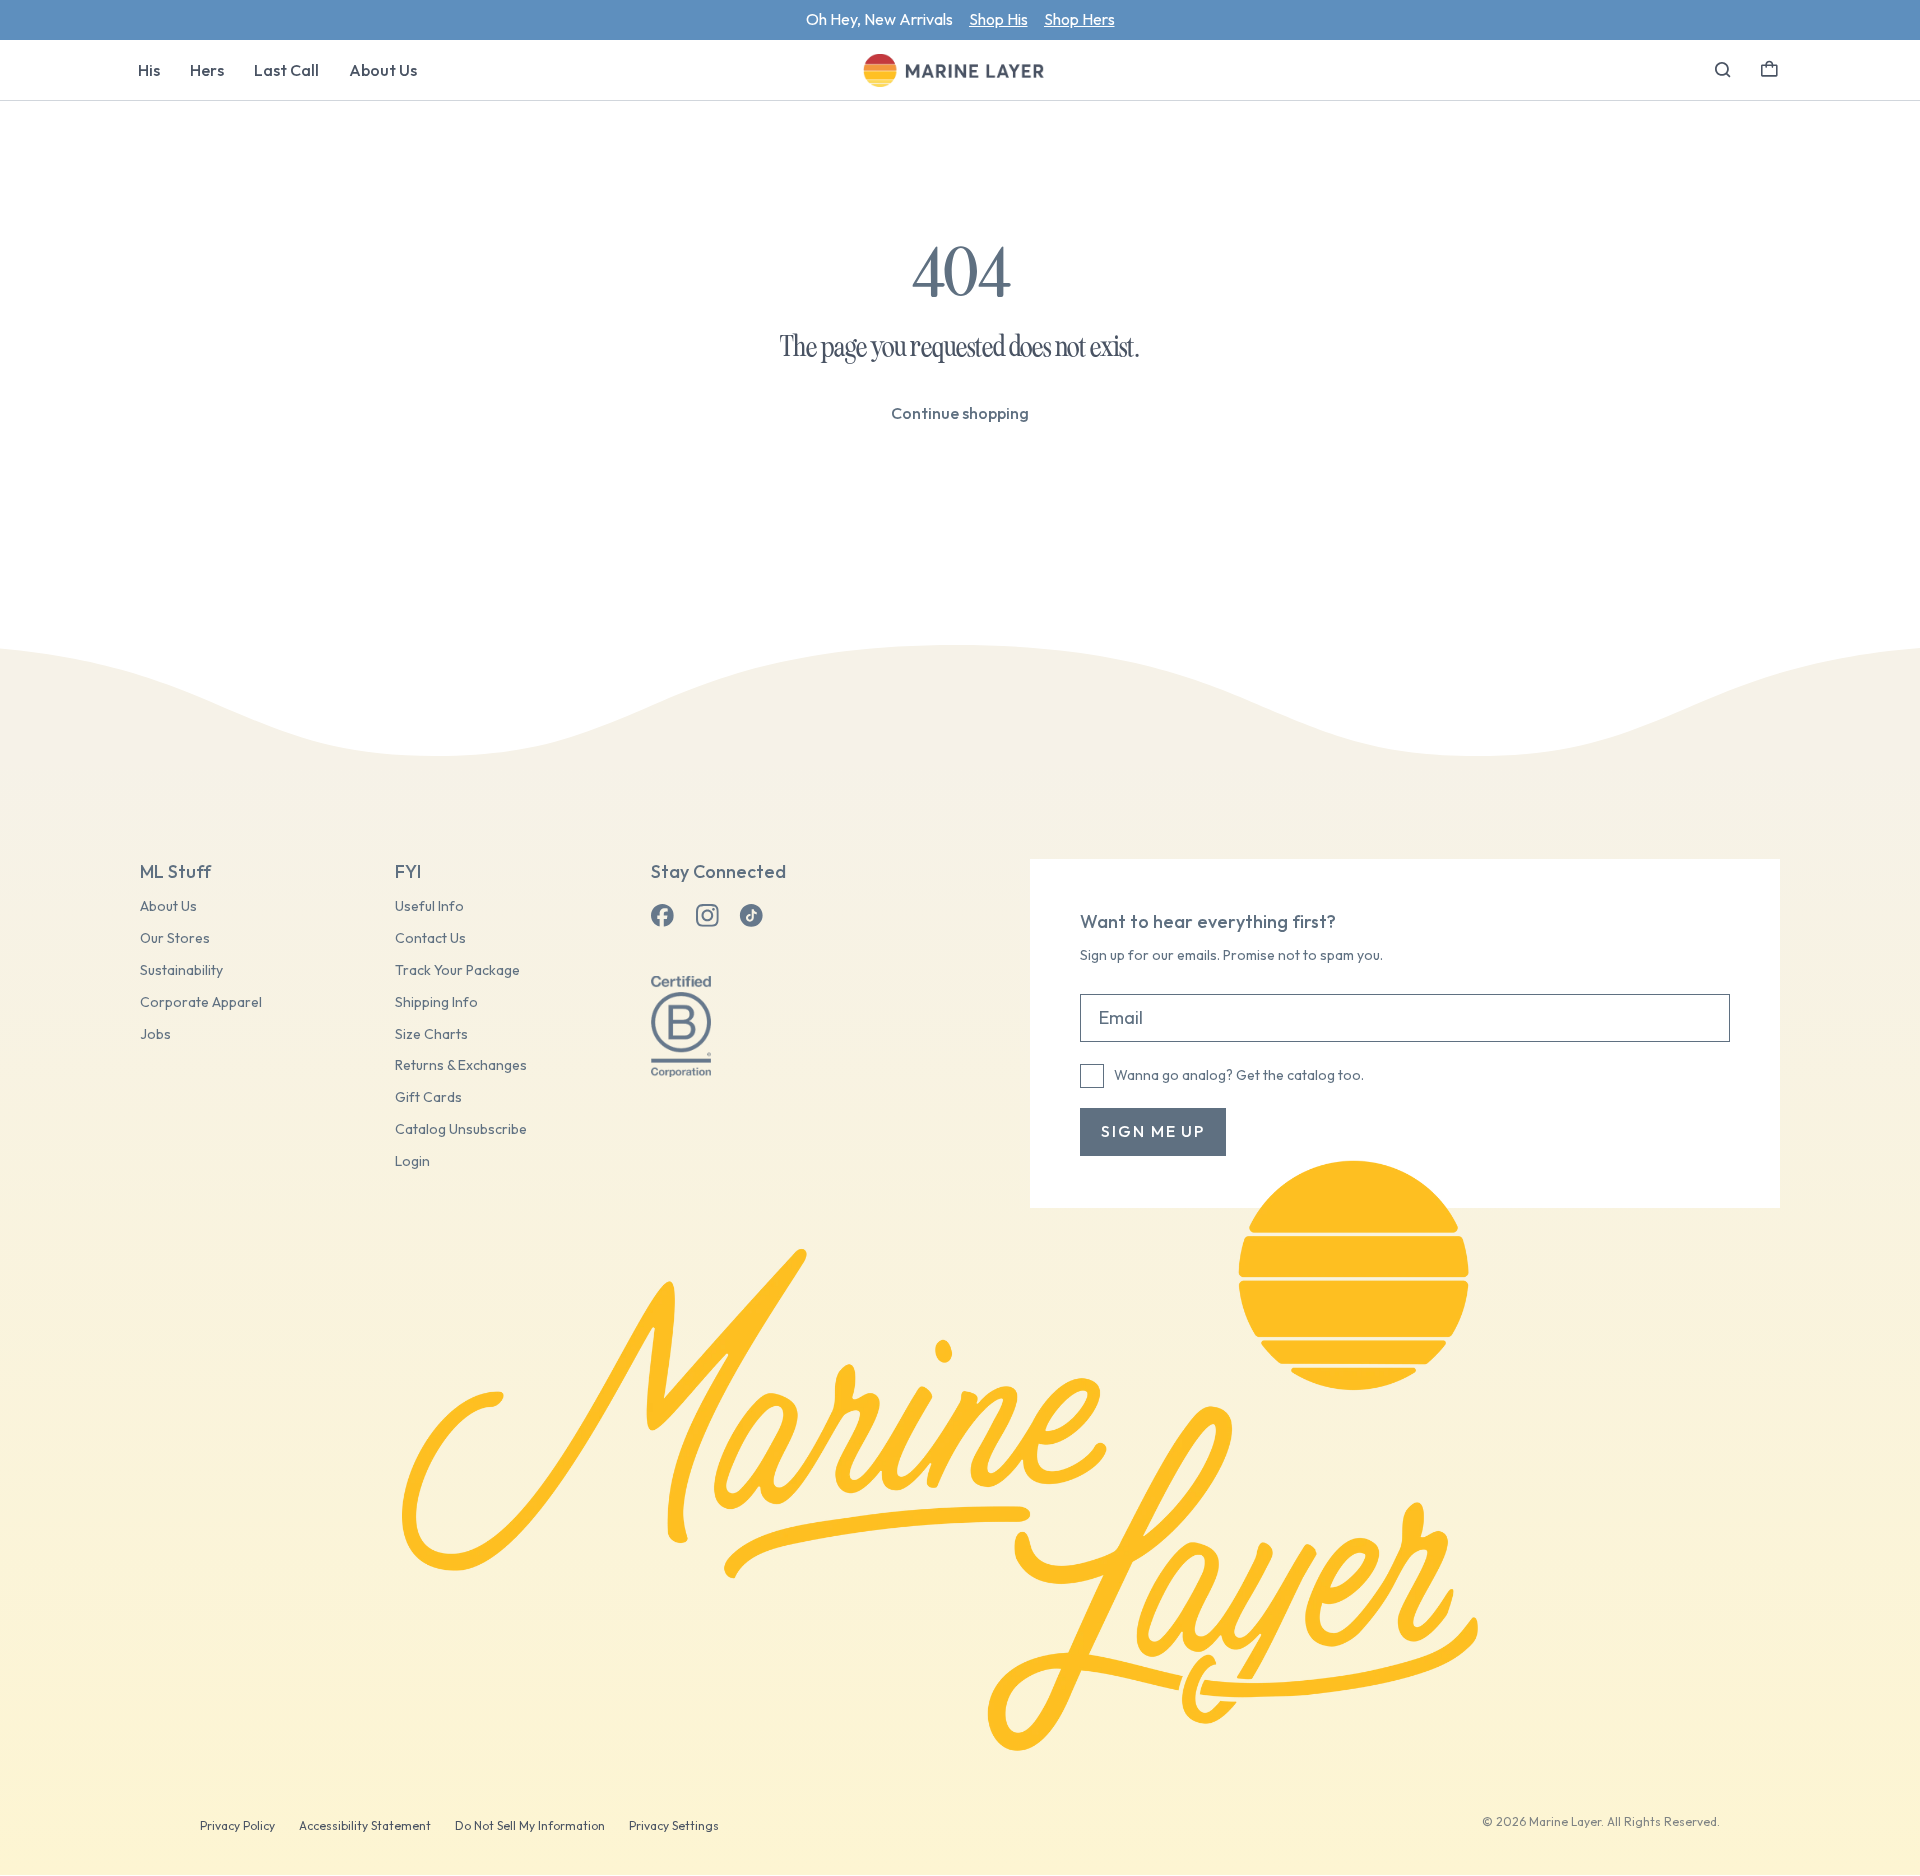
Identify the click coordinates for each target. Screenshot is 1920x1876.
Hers (207, 70)
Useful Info (429, 906)
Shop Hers (1079, 19)
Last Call (286, 70)
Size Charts (431, 1034)
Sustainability (181, 970)
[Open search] (1723, 70)
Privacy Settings (674, 1825)
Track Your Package (457, 970)
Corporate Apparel (201, 1002)
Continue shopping (960, 413)
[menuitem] (149, 70)
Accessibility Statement (365, 1825)
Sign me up (1153, 1131)
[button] (1769, 67)
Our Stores (175, 938)
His (149, 70)
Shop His (998, 19)
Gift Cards (428, 1097)
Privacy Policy (237, 1825)
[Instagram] (707, 916)
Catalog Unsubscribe (461, 1129)
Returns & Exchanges (461, 1065)
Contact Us (430, 938)
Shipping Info (436, 1002)
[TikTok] (751, 916)
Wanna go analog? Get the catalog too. (1239, 1075)
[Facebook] (663, 916)
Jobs (155, 1034)
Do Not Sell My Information (530, 1825)
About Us (383, 70)
